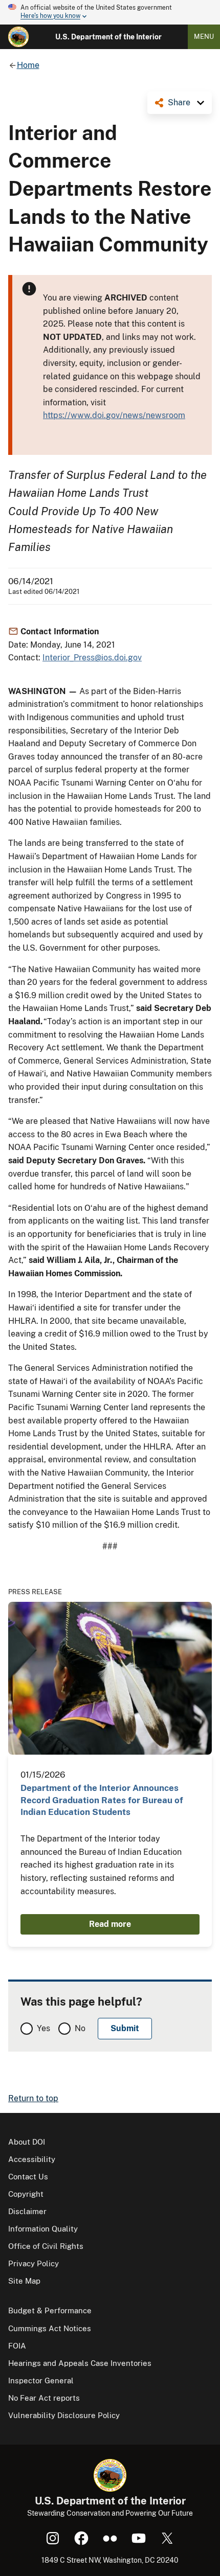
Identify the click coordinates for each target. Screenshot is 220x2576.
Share (179, 102)
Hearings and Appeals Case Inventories (80, 2363)
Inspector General (41, 2380)
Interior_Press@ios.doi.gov (92, 658)
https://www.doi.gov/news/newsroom (114, 415)
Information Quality (43, 2229)
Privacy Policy (34, 2263)
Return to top (33, 2098)
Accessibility (32, 2159)
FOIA (17, 2346)
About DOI (27, 2142)
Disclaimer (27, 2211)
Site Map (24, 2281)
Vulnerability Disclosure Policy (64, 2415)
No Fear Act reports (44, 2398)
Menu (204, 37)
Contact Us (28, 2177)
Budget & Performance (50, 2310)
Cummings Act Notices (50, 2328)
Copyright (26, 2194)
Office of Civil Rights (46, 2246)
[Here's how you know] (110, 12)
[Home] (18, 37)
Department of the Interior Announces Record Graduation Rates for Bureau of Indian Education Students (102, 1800)
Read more (110, 1924)
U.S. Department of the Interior (108, 37)
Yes (43, 2028)
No (80, 2028)
